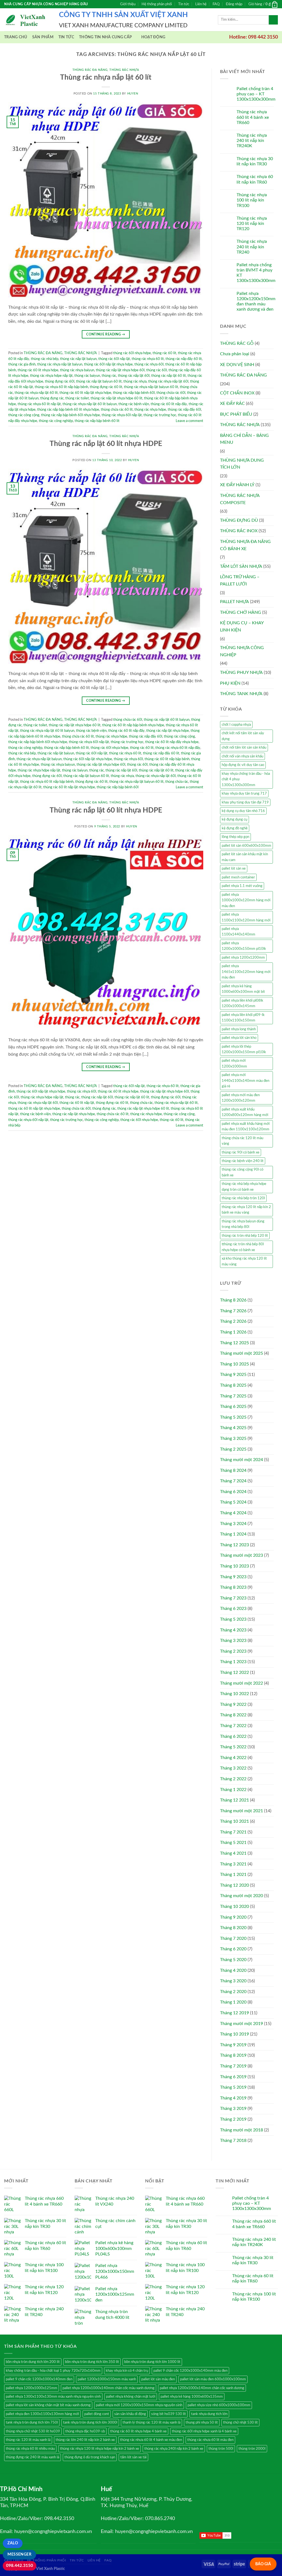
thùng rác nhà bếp (45, 359)
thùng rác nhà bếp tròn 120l (243, 1198)
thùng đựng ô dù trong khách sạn (90, 2457)
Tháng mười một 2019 (242, 2024)
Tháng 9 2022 (233, 1704)
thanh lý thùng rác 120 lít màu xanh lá (151, 2422)
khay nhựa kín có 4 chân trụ (127, 2371)
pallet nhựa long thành (239, 1029)
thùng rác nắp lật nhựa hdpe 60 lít (116, 398)
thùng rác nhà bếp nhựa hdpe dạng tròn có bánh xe (244, 1187)
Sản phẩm (43, 37)
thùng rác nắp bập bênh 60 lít (97, 421)
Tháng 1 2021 (233, 1875)
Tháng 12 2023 (234, 1545)
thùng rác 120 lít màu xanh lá (28, 2440)
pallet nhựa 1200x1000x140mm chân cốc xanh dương (202, 2388)
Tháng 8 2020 (233, 1928)
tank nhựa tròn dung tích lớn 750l (32, 2422)
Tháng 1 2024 (233, 1534)
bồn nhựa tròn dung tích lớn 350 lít (92, 2362)
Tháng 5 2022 (233, 1747)
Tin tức (184, 4)
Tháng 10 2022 (234, 1694)
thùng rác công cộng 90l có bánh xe (242, 1172)
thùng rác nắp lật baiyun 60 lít (99, 381)
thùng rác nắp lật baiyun (78, 359)
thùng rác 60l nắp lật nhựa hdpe (108, 364)
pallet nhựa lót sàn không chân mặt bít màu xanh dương (48, 2405)
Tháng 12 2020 (234, 1885)
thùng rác (109, 376)
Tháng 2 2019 (233, 2119)
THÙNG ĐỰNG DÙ (239, 520)
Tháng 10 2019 (234, 2034)
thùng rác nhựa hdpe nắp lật (51, 376)
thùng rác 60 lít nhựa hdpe (38, 370)
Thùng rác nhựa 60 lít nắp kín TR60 (255, 179)
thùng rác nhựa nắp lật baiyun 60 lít (151, 387)
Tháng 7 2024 (233, 1481)
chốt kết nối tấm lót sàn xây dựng (243, 736)
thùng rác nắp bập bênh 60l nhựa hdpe (70, 415)
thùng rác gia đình (22, 364)
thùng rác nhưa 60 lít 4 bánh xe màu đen (151, 2440)
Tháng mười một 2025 (242, 1353)
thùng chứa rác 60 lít (117, 410)
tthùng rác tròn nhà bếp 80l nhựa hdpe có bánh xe (243, 1247)
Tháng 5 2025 (233, 1417)
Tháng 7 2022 (233, 1726)
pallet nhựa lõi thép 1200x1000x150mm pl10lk (244, 1049)
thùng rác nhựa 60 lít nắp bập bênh (61, 387)
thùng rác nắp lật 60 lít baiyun (167, 720)
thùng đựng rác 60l (60, 381)
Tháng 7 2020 (233, 1938)
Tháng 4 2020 (233, 1970)
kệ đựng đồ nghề (235, 828)
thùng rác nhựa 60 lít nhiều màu (30, 2449)
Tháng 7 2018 (233, 2141)
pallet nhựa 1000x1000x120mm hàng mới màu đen (246, 900)
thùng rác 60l (157, 370)
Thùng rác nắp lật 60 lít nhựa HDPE (106, 444)
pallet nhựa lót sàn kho (239, 1038)
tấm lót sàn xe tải (133, 2457)
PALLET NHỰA (234, 602)
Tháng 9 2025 (233, 1375)
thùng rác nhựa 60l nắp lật (122, 415)
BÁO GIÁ (263, 2564)
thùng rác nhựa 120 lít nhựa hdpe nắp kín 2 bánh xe (100, 2449)
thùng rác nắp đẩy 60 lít (184, 359)
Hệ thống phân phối (157, 4)
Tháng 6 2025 (233, 1407)
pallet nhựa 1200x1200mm (243, 958)
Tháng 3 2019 (233, 2109)
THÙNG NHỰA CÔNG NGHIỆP (242, 651)
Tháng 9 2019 (233, 2045)
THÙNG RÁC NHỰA (124, 70)
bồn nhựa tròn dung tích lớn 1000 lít (152, 2362)
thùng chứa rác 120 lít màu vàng (242, 1141)
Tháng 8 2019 (233, 2055)
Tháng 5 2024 (233, 1502)
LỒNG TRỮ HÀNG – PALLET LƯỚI (240, 580)
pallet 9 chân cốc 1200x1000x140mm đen (39, 2379)
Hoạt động (153, 37)
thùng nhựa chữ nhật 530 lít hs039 (33, 2431)
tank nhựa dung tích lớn (209, 2414)
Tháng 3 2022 (233, 1768)
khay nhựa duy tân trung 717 (244, 794)
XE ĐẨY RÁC (232, 404)
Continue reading (106, 334)
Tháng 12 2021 (234, 1800)
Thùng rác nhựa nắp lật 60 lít (106, 77)
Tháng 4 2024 (233, 1513)
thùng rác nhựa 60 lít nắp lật (39, 404)
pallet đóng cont (97, 2414)
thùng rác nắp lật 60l (134, 376)
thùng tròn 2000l (252, 2449)
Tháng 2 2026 (233, 1321)
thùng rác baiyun (87, 376)
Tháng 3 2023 (233, 1641)
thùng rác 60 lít (164, 353)
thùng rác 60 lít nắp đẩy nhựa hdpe (172, 742)
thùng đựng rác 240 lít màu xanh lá (32, 2457)
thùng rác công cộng (24, 415)
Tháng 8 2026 (233, 1300)
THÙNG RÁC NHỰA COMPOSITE (240, 499)
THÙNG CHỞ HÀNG (241, 612)
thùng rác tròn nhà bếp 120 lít (245, 1236)
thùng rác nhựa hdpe (150, 410)
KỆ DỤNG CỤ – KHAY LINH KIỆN (242, 626)
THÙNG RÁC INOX (239, 531)
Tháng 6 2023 (233, 1609)
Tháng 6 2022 (233, 1736)
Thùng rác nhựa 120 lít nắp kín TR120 (252, 224)
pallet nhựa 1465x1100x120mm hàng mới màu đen (246, 972)
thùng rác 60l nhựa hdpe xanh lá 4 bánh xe (204, 2431)
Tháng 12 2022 (234, 1672)
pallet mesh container (238, 877)
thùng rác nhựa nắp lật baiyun (60, 364)
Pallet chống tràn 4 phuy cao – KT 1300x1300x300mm (256, 94)
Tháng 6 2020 (233, 1949)
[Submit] (273, 20)
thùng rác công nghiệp (56, 421)
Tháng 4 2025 (233, 1428)
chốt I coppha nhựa (236, 725)
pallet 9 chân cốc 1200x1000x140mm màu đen (190, 2371)
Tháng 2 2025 (233, 1449)
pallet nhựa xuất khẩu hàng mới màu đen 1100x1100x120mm (246, 1126)
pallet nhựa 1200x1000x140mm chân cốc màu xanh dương (109, 2388)
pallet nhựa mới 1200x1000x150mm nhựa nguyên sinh (139, 2405)
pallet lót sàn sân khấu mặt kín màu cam (245, 857)
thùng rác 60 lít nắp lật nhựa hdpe (85, 393)
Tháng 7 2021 (233, 1832)
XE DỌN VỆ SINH (237, 365)
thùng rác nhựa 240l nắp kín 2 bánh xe (174, 2449)
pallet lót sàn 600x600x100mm (246, 846)
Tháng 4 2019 (233, 2098)
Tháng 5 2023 (233, 1619)
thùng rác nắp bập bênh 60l (134, 393)
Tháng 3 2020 (233, 1981)
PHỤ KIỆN (230, 683)
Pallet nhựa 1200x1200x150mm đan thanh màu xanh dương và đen (256, 302)
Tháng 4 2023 (233, 1630)
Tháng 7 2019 (233, 2066)
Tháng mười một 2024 (242, 1460)
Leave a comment (189, 421)
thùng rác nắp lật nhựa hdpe (168, 731)
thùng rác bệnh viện (134, 404)
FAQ (216, 4)
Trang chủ (16, 37)
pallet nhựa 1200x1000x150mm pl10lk (244, 946)
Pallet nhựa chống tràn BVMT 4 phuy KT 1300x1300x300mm (256, 273)
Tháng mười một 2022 (242, 1683)
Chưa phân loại (235, 354)
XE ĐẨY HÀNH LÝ (237, 485)
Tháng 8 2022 (233, 1715)
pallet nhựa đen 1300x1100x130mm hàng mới (42, 2414)
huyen (133, 94)
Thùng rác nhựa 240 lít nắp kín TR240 (252, 247)
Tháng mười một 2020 (242, 1896)
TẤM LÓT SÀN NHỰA (241, 566)
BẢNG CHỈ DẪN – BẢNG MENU (244, 439)
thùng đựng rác (52, 398)
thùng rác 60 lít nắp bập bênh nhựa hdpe (133, 725)
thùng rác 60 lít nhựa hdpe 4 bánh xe (138, 2431)
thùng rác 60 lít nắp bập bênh (167, 759)
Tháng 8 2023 (233, 1587)
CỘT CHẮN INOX (237, 393)
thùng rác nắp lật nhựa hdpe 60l (120, 370)
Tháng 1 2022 (233, 1790)
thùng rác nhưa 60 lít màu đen (210, 2440)
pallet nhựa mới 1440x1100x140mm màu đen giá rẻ (246, 1081)
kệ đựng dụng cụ (234, 819)
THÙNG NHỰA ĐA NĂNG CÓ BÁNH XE (245, 545)
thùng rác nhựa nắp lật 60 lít (36, 393)
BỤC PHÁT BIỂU (236, 414)
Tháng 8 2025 (233, 1385)
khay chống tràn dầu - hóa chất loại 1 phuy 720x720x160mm (53, 2371)
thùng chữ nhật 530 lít (240, 2422)
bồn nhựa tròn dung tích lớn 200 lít (33, 2362)
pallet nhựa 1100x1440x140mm (238, 932)
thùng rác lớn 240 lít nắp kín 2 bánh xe (85, 2440)
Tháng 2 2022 (233, 1779)
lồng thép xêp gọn (235, 837)
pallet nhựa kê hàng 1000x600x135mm (192, 2397)
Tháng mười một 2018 (242, 2130)
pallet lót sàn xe (234, 868)
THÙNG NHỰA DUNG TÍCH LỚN (242, 464)
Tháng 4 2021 (233, 1853)
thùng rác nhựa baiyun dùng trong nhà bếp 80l (243, 1224)
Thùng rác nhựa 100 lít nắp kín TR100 (252, 200)
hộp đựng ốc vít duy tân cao (243, 765)
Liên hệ (201, 4)
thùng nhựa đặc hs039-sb (85, 2431)
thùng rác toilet (77, 398)
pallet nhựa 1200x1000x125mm (32, 2388)
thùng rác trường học (160, 415)
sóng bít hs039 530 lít (169, 2414)
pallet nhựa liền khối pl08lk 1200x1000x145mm (242, 1003)
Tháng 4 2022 (233, 1758)
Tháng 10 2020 (234, 1907)
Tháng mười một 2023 (242, 1555)
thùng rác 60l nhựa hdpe (132, 353)
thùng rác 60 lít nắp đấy (169, 404)
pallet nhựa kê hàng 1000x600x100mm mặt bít (243, 989)
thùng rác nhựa (135, 381)
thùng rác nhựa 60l (149, 364)
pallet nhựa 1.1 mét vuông (242, 886)
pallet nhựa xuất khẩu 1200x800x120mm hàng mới (245, 1112)
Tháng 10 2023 (234, 1566)
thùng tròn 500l (221, 2449)
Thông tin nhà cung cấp (105, 37)
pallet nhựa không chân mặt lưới (131, 2397)
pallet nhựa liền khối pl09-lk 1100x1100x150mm (243, 1018)
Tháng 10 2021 (234, 1821)
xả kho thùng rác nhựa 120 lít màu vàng (244, 1261)
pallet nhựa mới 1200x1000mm (234, 1063)
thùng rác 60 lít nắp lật (77, 1103)
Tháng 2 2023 (233, 1651)
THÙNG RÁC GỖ (237, 343)
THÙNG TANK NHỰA (241, 694)
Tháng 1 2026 (233, 1332)
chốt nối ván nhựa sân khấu (242, 756)
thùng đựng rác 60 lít (106, 387)
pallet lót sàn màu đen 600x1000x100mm (213, 2379)
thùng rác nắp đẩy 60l (184, 410)
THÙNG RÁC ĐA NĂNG (90, 70)
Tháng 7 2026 (233, 1311)
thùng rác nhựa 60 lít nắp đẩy (178, 748)
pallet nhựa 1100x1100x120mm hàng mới (246, 917)
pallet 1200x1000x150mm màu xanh (107, 2379)
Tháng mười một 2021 (242, 1811)
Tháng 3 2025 (233, 1438)
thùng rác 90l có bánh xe (241, 1152)
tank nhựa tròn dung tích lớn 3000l (90, 2422)
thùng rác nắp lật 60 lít (169, 376)
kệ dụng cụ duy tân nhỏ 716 (243, 811)
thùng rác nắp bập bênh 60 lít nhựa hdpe (68, 410)
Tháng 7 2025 (233, 1396)
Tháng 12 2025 (234, 1343)
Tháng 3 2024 (233, 1524)
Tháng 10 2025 (234, 1364)
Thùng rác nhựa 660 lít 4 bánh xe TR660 (253, 117)
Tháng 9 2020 (233, 1917)
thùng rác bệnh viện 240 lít (243, 1161)
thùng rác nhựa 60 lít (148, 359)
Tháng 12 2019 (234, 2013)
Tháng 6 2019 (233, 2077)
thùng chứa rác (177, 782)
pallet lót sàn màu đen (158, 2379)
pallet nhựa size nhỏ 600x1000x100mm (219, 2405)
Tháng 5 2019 (233, 2087)
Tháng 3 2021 (233, 1864)
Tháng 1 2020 (233, 2002)
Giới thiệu (128, 4)
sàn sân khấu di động (130, 2414)
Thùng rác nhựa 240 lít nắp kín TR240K (252, 141)
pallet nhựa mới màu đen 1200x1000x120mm (241, 1098)
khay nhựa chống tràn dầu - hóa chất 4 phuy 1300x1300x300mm (246, 779)
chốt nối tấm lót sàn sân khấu (244, 747)
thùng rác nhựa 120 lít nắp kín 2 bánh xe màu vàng (246, 1210)
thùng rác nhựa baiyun (77, 370)
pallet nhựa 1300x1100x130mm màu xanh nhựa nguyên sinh (53, 2397)
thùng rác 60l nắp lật (114, 359)
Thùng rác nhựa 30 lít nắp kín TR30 (255, 161)
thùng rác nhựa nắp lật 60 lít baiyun (90, 404)
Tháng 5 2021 (233, 1843)
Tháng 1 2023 (233, 1662)
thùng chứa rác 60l (171, 393)
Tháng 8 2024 (233, 1470)
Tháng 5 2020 (233, 1960)
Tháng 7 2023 (233, 1598)
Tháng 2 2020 (233, 1992)
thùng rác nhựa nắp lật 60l (168, 381)
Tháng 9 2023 (233, 1577)
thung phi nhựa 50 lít (202, 2422)
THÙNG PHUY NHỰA (241, 673)
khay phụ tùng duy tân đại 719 (245, 802)
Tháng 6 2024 (233, 1492)
